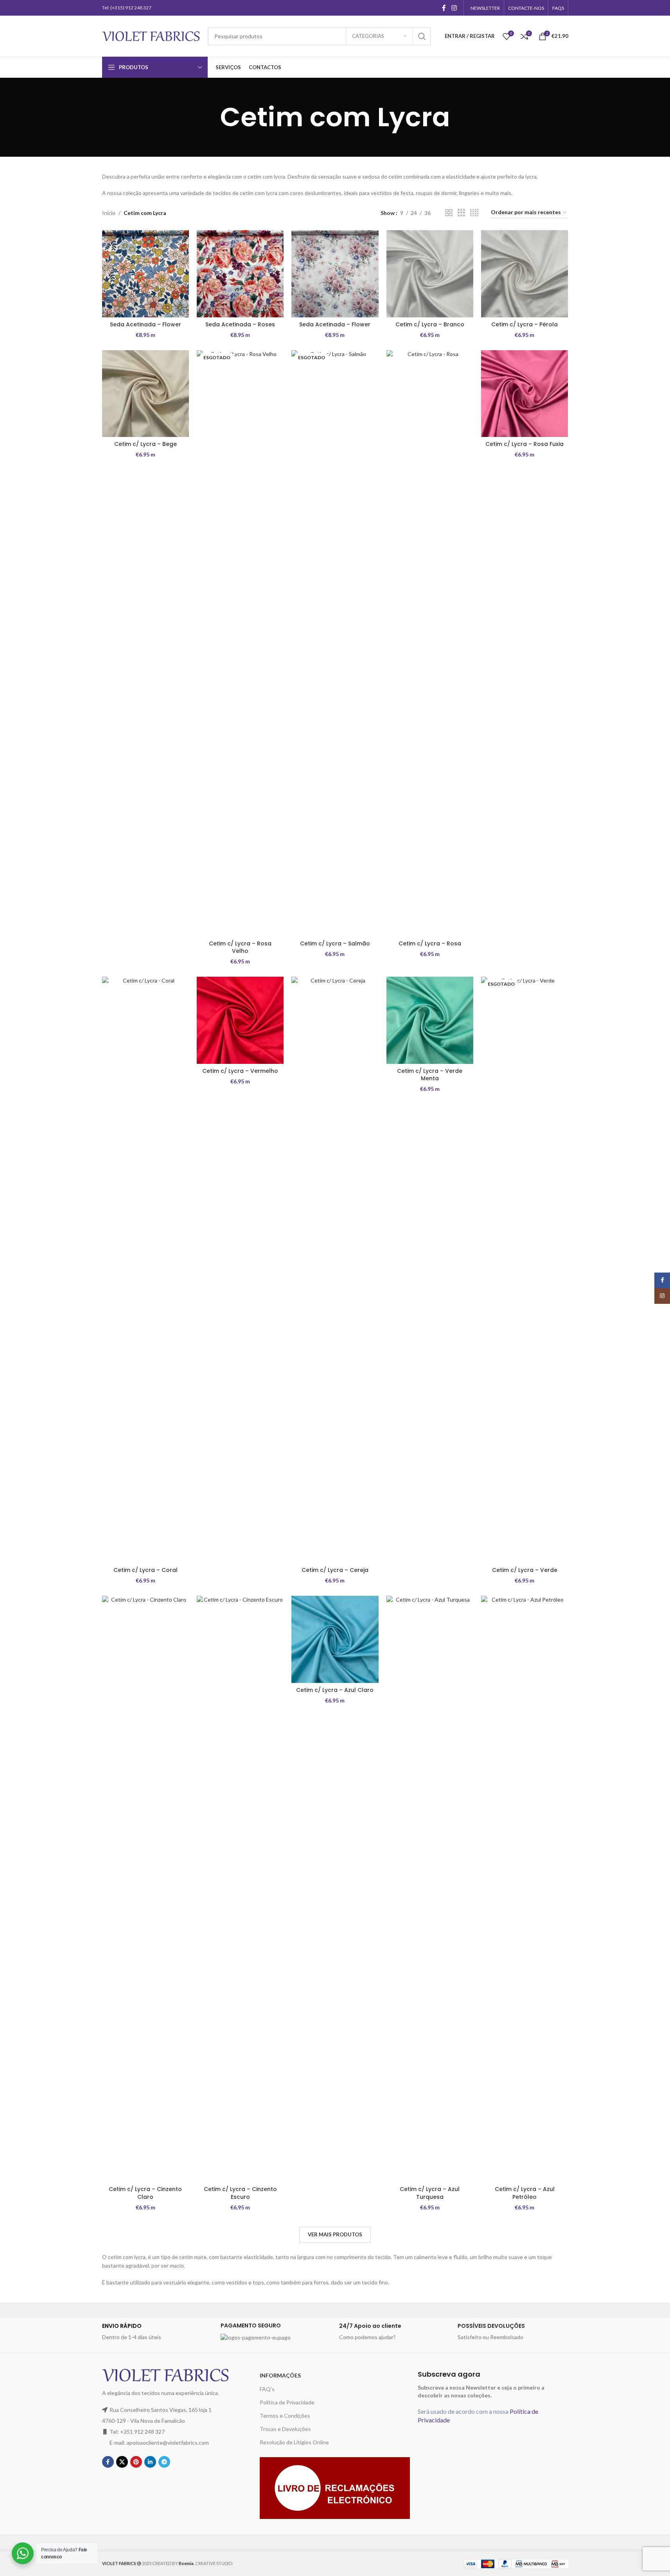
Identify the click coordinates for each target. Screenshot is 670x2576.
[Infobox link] (157, 2332)
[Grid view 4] (474, 213)
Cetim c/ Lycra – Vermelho (240, 1071)
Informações (280, 2375)
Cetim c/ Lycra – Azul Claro (335, 1690)
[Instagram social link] (454, 8)
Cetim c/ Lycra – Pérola (525, 324)
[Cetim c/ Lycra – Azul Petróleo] (525, 1889)
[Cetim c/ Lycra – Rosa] (430, 643)
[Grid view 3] (461, 213)
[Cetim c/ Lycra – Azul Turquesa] (430, 1889)
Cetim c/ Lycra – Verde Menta (430, 1075)
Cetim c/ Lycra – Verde (525, 1570)
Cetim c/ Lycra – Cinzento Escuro (240, 2193)
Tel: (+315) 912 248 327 (127, 8)
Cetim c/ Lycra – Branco (430, 324)
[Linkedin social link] (150, 2462)
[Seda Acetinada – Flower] (145, 274)
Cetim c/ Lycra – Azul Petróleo (525, 2193)
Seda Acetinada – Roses (240, 324)
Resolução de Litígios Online (294, 2442)
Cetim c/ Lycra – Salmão (335, 943)
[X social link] (122, 2462)
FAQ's (267, 2389)
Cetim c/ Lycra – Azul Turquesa (430, 2193)
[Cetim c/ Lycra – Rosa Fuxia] (525, 394)
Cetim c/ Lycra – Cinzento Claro (145, 2193)
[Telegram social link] (164, 2462)
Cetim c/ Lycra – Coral (145, 1570)
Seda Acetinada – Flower (145, 324)
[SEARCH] (422, 36)
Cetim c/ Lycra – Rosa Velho (240, 947)
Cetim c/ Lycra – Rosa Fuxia (525, 444)
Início (109, 213)
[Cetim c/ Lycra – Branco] (430, 274)
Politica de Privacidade (287, 2402)
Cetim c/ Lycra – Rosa (430, 943)
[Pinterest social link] (136, 2462)
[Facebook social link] (444, 8)
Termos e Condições (285, 2416)
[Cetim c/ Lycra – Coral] (145, 1270)
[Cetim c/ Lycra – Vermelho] (240, 1020)
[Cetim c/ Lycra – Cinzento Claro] (145, 1889)
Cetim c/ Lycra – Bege (145, 444)
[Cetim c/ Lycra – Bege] (145, 394)
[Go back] (210, 117)
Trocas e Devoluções (285, 2429)
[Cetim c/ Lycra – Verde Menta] (430, 1020)
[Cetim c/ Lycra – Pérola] (525, 274)
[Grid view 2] (449, 213)
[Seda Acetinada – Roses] (240, 274)
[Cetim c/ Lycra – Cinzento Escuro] (240, 1889)
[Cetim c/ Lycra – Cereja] (335, 1270)
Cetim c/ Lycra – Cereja (335, 1570)
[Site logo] (151, 35)
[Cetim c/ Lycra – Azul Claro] (335, 1639)
